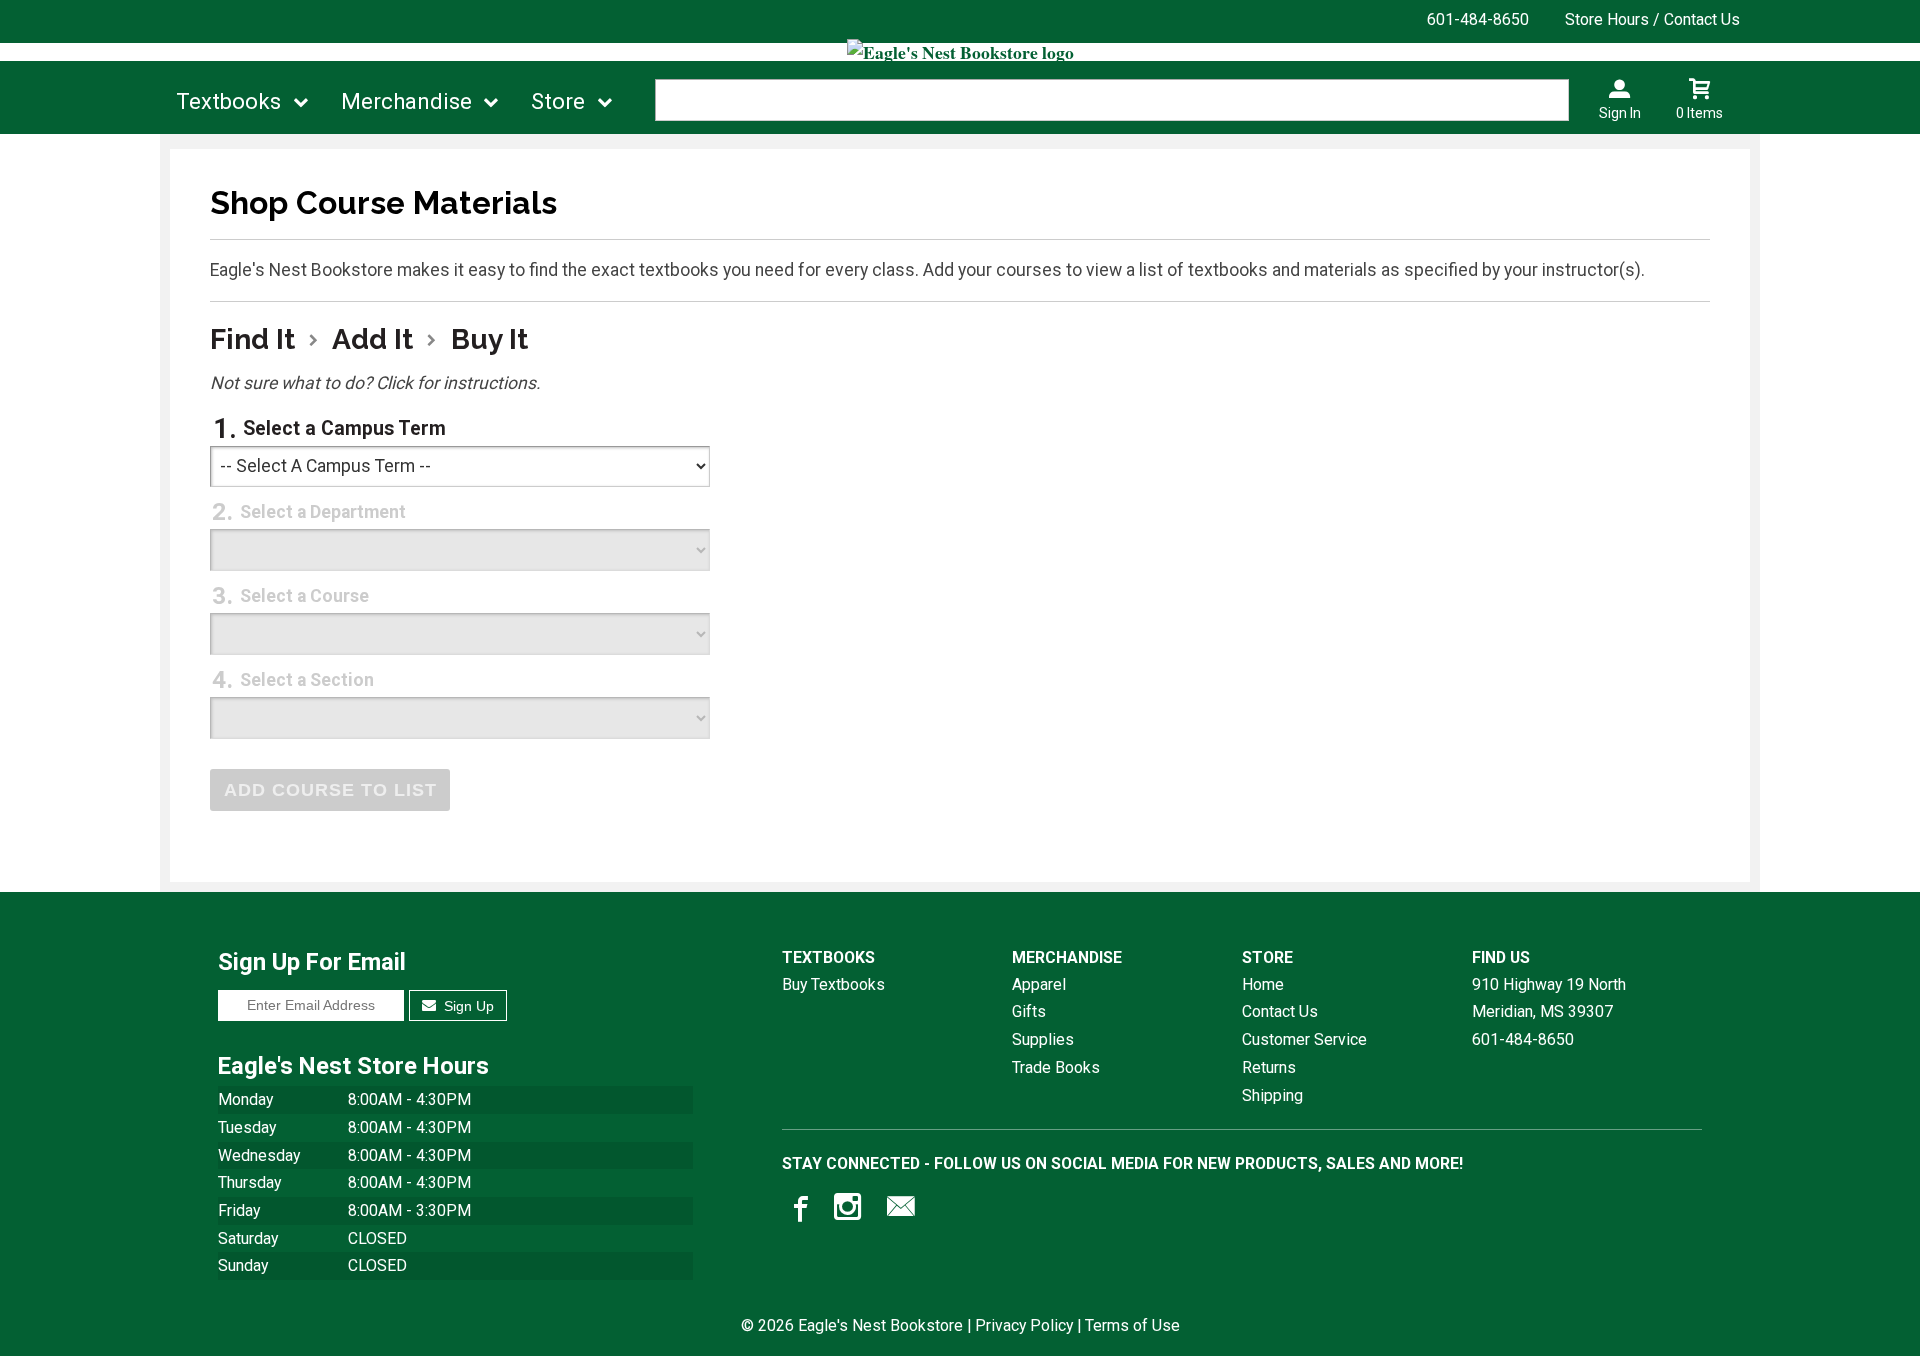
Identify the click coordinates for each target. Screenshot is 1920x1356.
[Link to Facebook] (798, 1211)
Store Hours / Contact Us (1652, 19)
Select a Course (304, 596)
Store (558, 101)
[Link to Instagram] (850, 1211)
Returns (1269, 1067)
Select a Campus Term (344, 428)
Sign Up (467, 1006)
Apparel (1039, 984)
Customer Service (1304, 1039)
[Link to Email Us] (901, 1211)
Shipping (1272, 1095)
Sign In (1620, 113)
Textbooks (228, 101)
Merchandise (406, 101)
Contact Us (1280, 1011)
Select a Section (307, 680)
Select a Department (323, 512)
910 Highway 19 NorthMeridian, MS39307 (1549, 998)
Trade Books (1056, 1067)
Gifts (1029, 1011)
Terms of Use (1132, 1325)
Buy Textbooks (833, 984)
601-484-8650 (1478, 19)
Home (1263, 984)
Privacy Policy (1024, 1325)
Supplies (1043, 1039)
